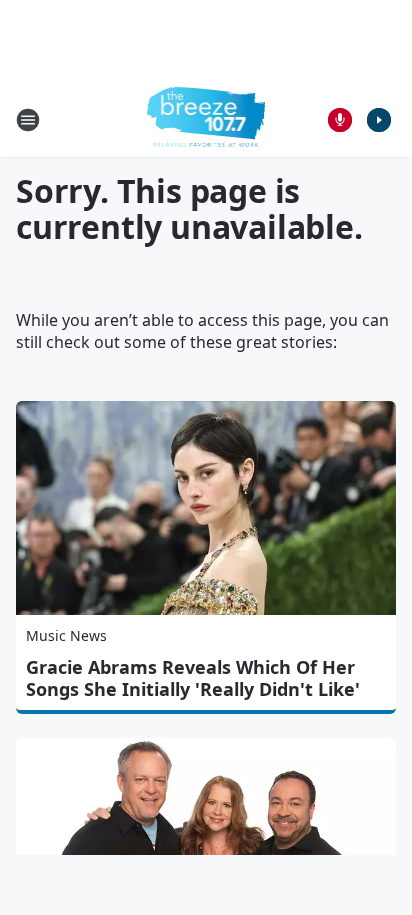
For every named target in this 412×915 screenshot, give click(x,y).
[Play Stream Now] (379, 120)
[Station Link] (206, 119)
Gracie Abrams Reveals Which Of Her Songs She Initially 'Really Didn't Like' (193, 678)
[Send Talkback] (340, 120)
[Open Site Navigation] (28, 120)
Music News (66, 635)
